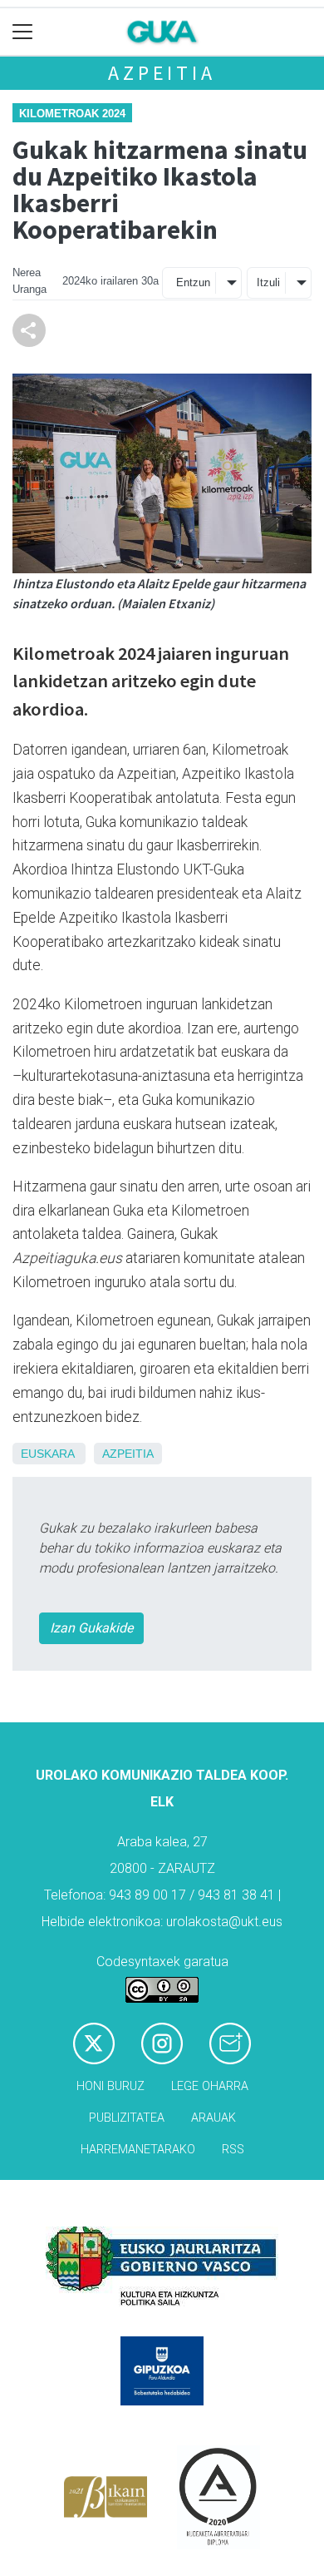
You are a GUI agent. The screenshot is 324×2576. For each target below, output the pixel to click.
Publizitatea (127, 2118)
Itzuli (268, 282)
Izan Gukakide (91, 1628)
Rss (233, 2150)
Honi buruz (110, 2086)
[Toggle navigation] (23, 32)
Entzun (193, 282)
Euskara (47, 1454)
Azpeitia (162, 73)
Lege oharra (210, 2086)
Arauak (214, 2118)
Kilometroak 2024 (72, 114)
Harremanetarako (138, 2150)
